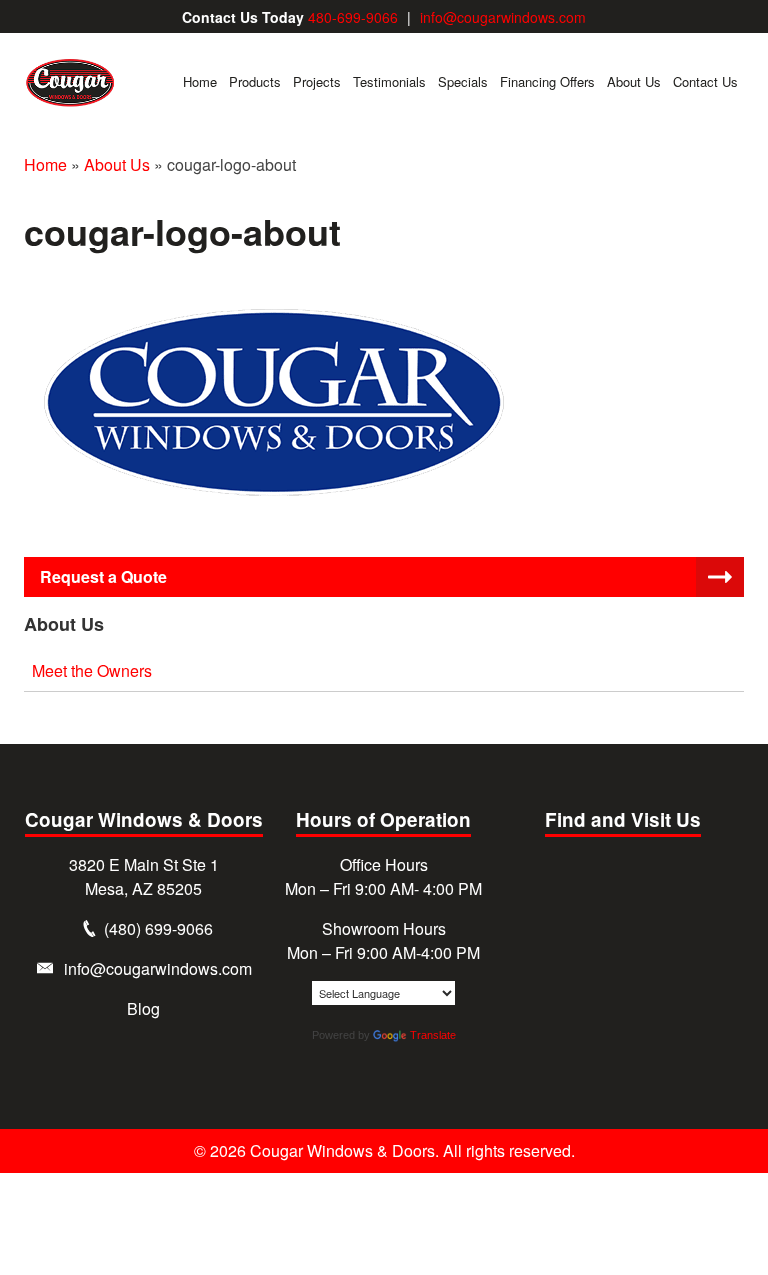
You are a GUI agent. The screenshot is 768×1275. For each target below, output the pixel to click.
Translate (433, 1035)
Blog (143, 1008)
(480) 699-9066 (158, 928)
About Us (117, 164)
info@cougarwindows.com (503, 17)
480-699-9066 (353, 17)
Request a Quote (103, 576)
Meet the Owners (92, 670)
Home (45, 164)
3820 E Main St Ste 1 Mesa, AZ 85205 (144, 876)
